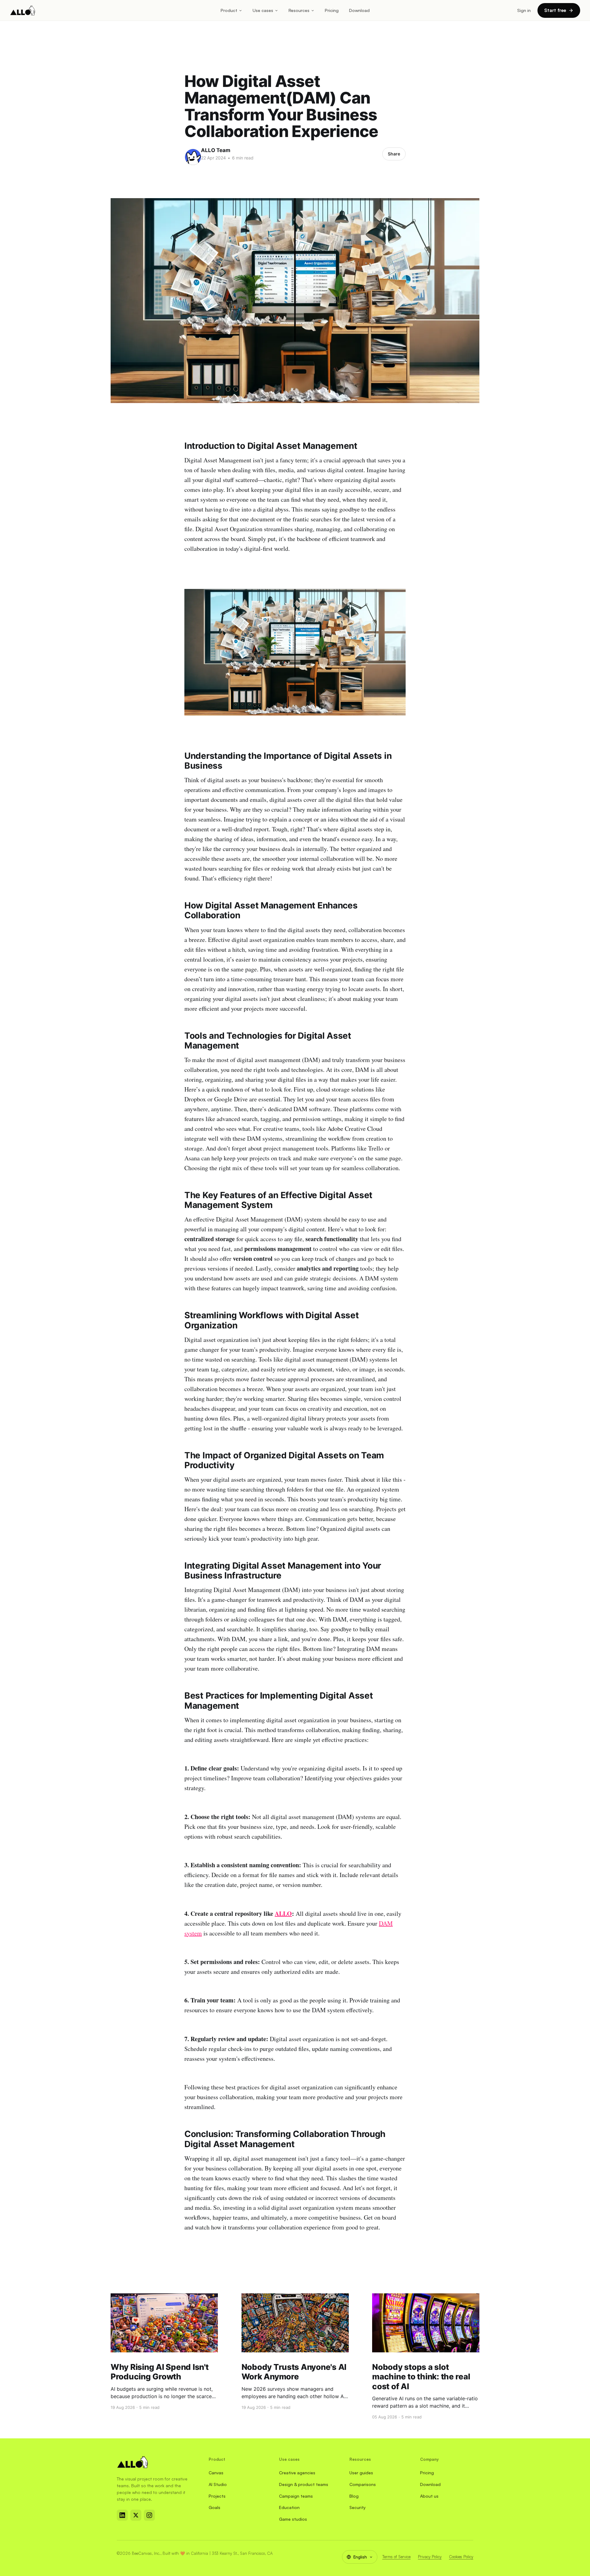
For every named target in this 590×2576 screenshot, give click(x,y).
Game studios (293, 2519)
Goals (214, 2507)
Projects (217, 2496)
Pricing (332, 10)
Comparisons (363, 2484)
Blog (354, 2496)
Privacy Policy (430, 2557)
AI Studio (218, 2484)
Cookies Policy (461, 2557)
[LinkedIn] (122, 2515)
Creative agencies (297, 2473)
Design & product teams (304, 2484)
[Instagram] (149, 2515)
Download (359, 10)
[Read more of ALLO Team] (193, 157)
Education (289, 2507)
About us (429, 2496)
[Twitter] (136, 2515)
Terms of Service (396, 2557)
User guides (361, 2473)
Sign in (524, 10)
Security (358, 2507)
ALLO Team (216, 150)
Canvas (216, 2473)
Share (394, 154)
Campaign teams (296, 2496)
